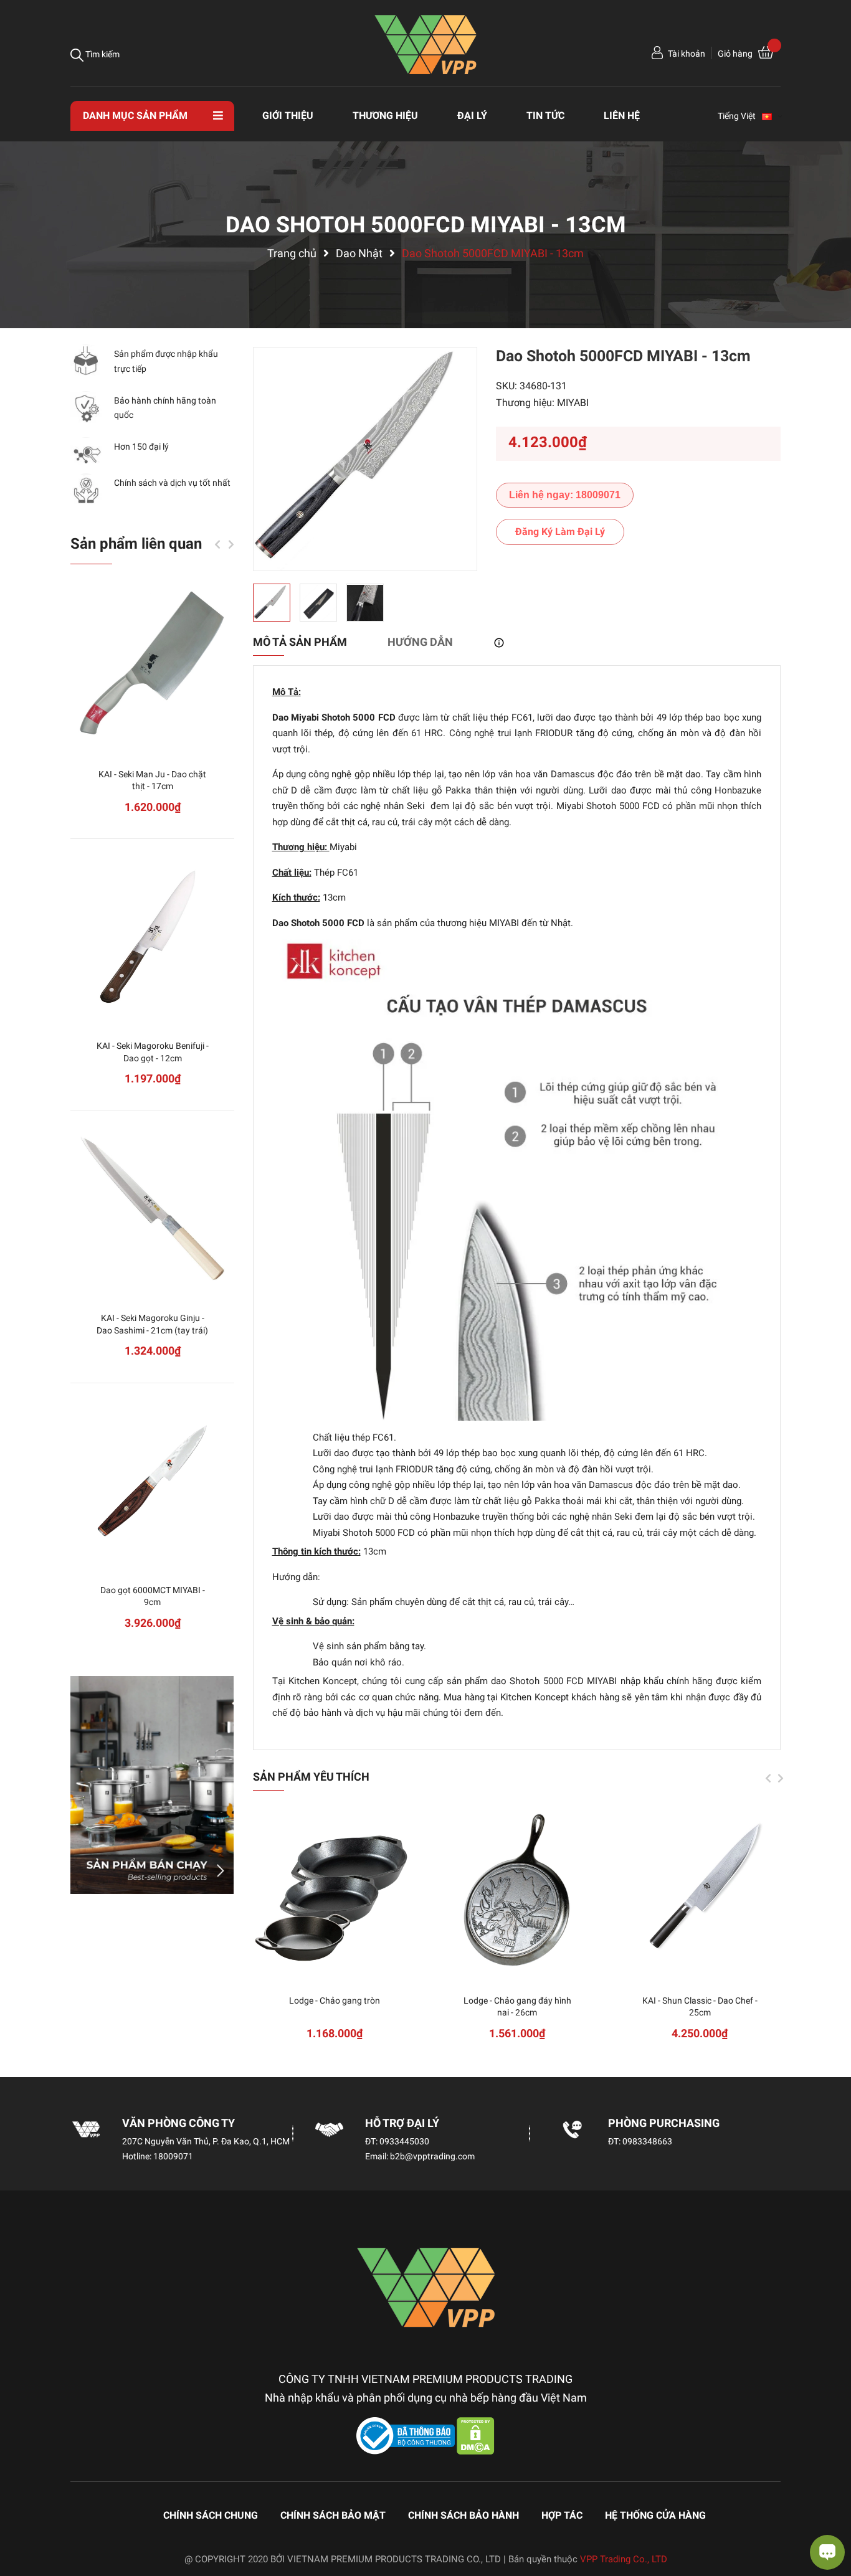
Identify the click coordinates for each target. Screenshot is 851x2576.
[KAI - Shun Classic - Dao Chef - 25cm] (700, 1891)
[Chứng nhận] (407, 2435)
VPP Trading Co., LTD (624, 2559)
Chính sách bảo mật (333, 2515)
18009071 (173, 2156)
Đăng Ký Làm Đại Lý (560, 532)
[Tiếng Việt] (773, 116)
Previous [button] (768, 1778)
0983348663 (647, 2141)
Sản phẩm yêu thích (311, 1777)
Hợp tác (562, 2515)
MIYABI (573, 403)
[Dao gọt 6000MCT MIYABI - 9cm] (152, 1481)
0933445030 (404, 2141)
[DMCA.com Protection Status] (476, 2435)
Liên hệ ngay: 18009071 (565, 495)
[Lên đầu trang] (22, 2517)
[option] (365, 459)
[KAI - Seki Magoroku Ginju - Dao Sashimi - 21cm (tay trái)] (152, 1209)
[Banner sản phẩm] (152, 1785)
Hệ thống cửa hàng (655, 2515)
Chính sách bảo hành (464, 2515)
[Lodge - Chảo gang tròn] (335, 1891)
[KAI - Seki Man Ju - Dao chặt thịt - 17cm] (152, 665)
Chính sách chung (211, 2515)
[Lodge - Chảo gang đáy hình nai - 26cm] (517, 1891)
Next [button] (781, 1778)
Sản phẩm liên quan (136, 544)
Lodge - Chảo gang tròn (335, 2001)
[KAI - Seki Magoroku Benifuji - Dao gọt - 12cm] (152, 936)
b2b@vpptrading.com (432, 2156)
